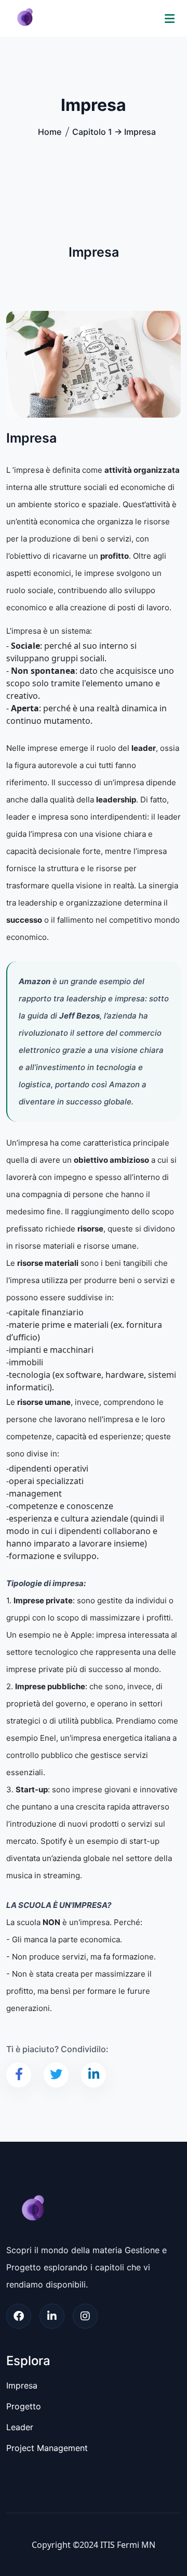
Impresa (22, 2385)
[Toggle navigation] (170, 18)
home (50, 132)
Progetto (24, 2406)
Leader (20, 2427)
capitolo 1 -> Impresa (114, 132)
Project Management (47, 2448)
